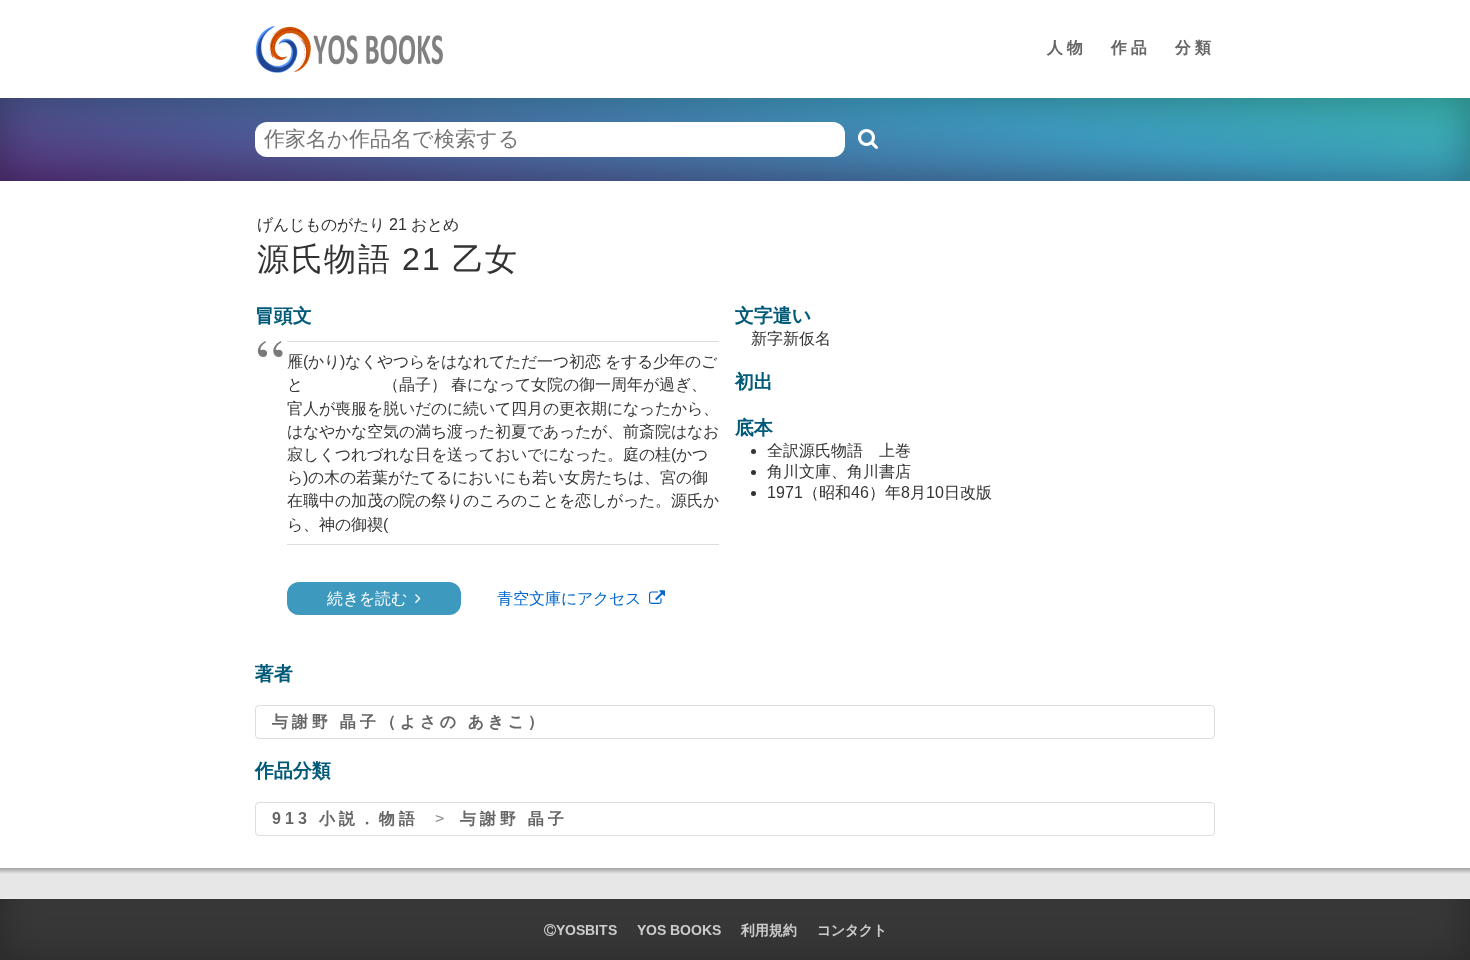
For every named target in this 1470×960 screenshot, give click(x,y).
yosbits (586, 930)
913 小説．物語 (345, 818)
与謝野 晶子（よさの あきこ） (410, 721)
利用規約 (769, 930)
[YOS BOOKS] (355, 49)
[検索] (867, 139)
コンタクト (852, 930)
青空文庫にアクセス (569, 598)
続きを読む (367, 598)
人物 (1067, 47)
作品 (1131, 47)
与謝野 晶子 (514, 818)
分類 (1195, 47)
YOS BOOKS (679, 930)
